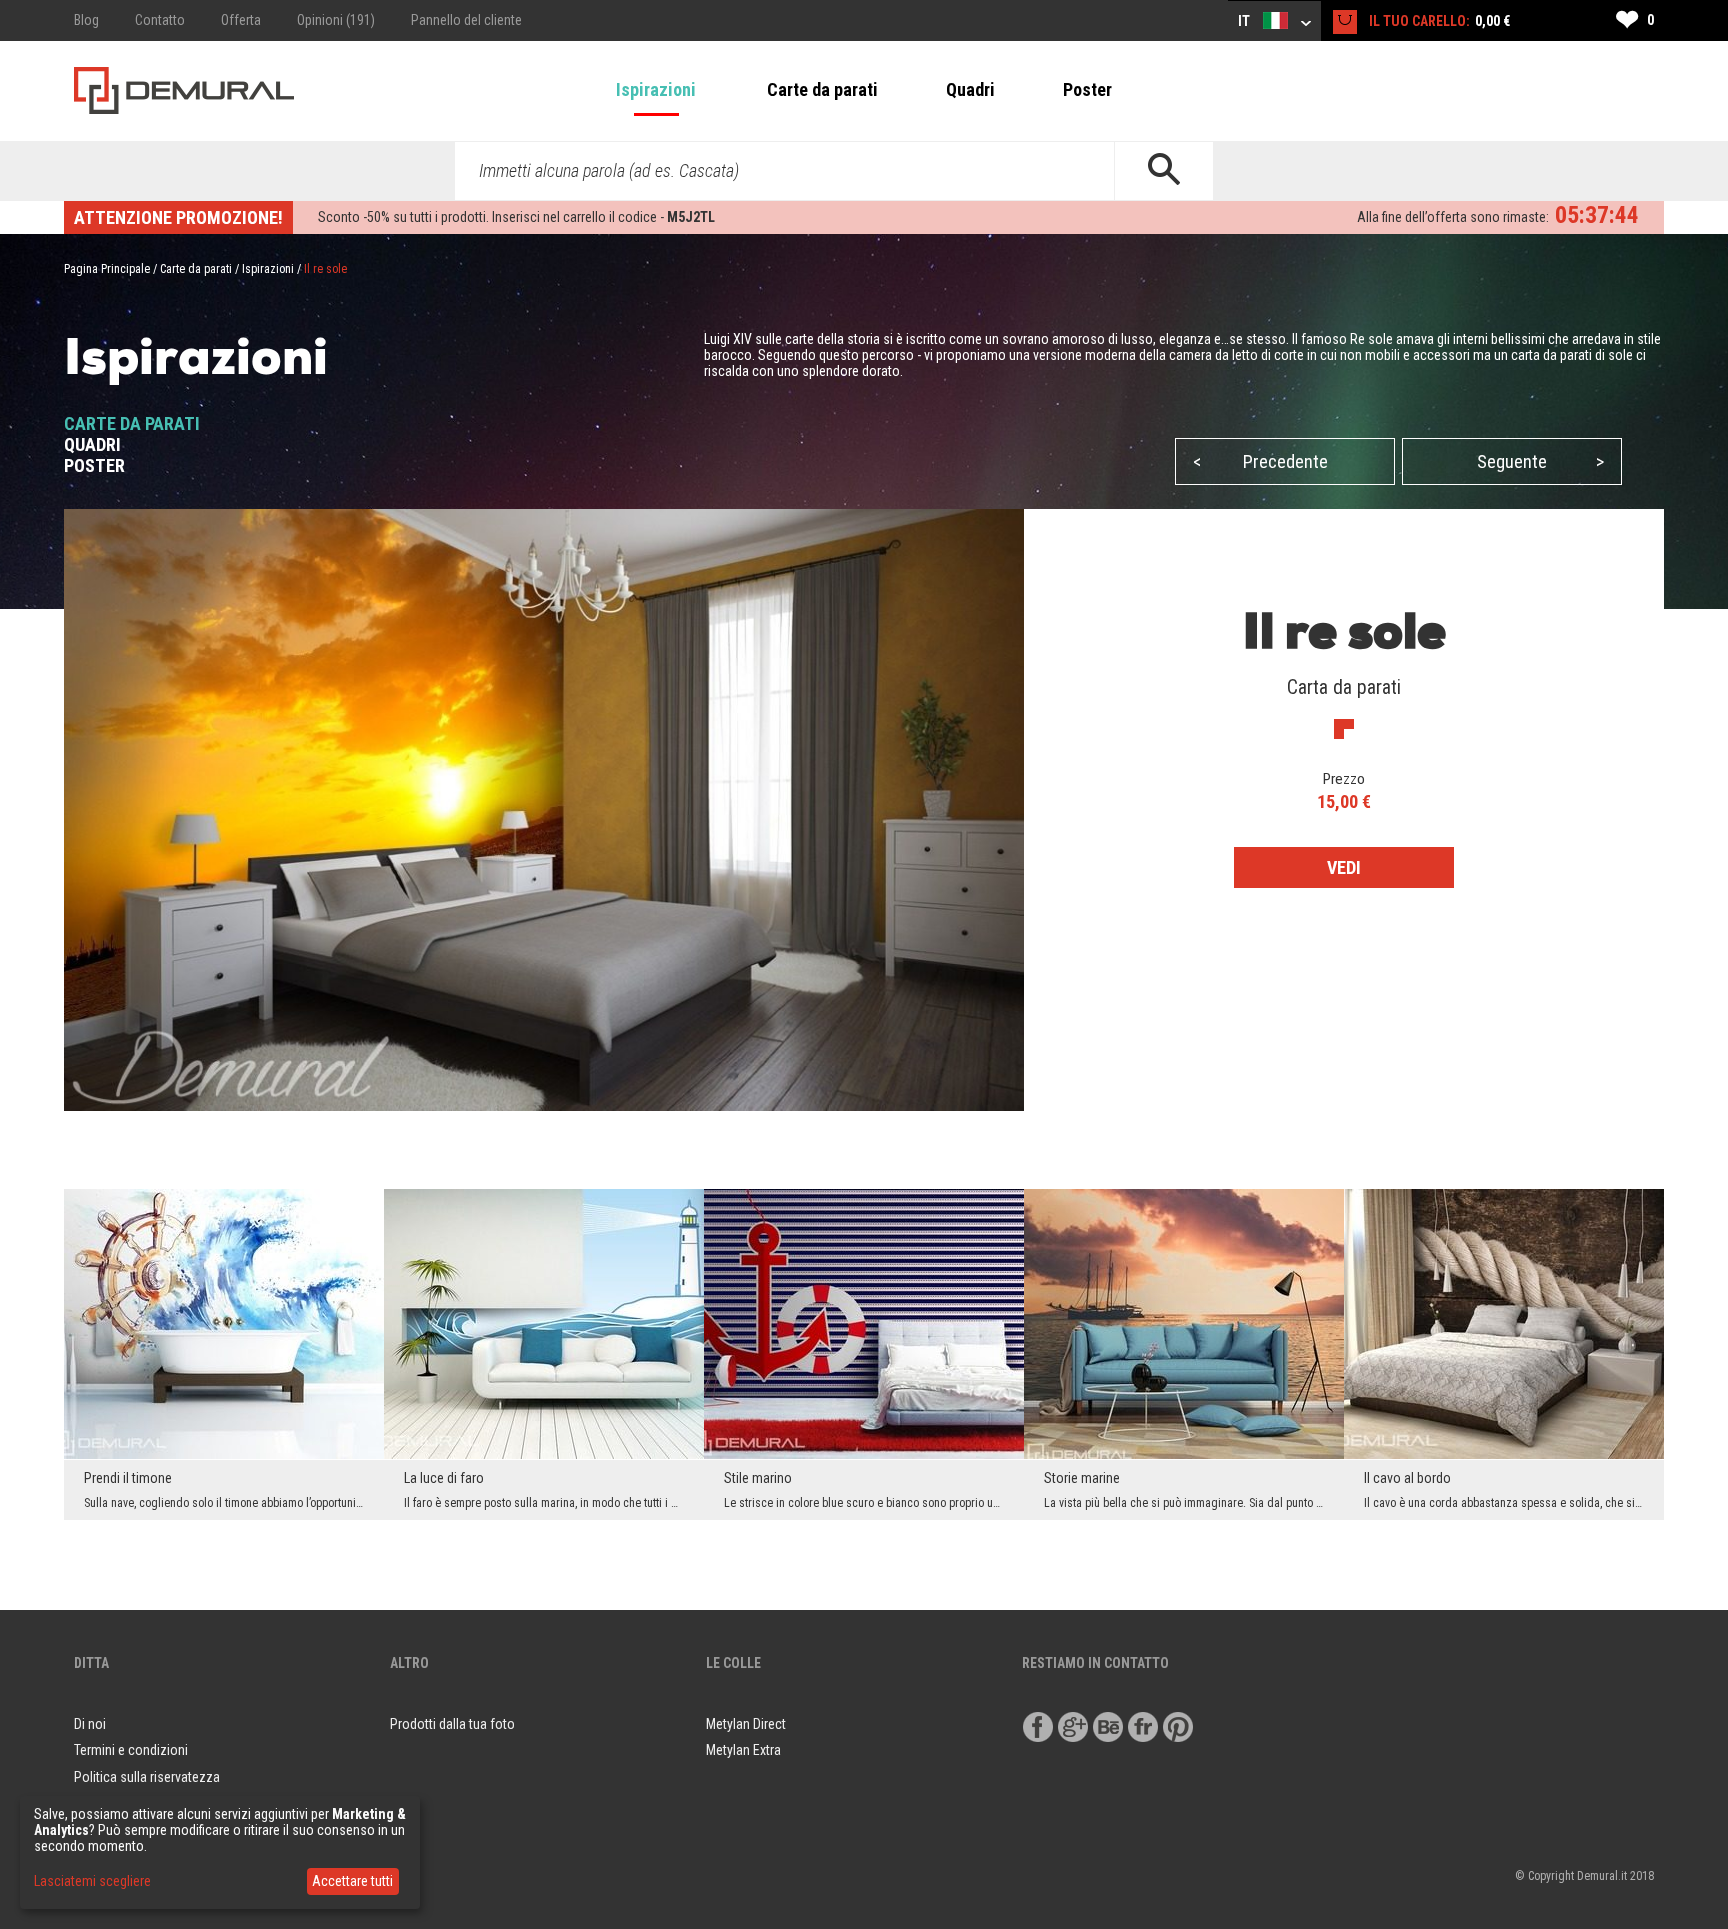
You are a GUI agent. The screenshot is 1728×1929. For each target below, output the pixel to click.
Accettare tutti (352, 1881)
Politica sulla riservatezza (147, 1777)
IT (1245, 21)
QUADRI (92, 444)
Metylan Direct (746, 1724)
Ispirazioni (656, 89)
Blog (86, 20)
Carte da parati (822, 89)
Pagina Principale (107, 269)
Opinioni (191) (336, 20)
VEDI (1344, 867)
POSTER (94, 465)
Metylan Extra (743, 1750)
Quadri (970, 89)
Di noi (90, 1724)
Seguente (1540, 461)
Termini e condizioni (131, 1750)
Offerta (241, 20)
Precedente (1260, 461)
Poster (1087, 89)
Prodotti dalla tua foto (452, 1724)
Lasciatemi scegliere (92, 1881)
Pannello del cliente (466, 20)
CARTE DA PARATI (132, 423)
